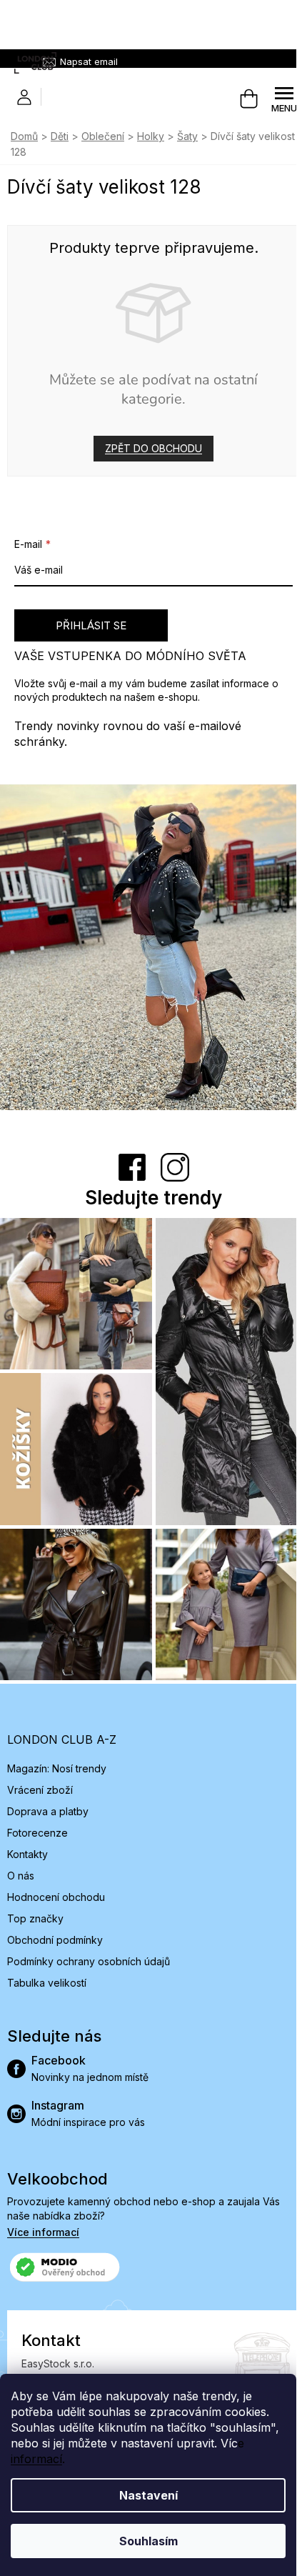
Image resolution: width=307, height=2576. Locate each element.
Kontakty (27, 1854)
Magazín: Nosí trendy (57, 1768)
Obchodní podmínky (55, 1940)
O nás (21, 1876)
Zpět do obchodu (153, 448)
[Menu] (284, 99)
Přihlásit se (91, 625)
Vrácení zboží (40, 1790)
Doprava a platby (48, 1811)
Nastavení (149, 2495)
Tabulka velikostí (47, 1983)
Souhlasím (149, 2541)
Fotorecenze (37, 1833)
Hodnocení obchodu (56, 1897)
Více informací (43, 2232)
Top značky (35, 1918)
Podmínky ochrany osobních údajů (89, 1961)
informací (36, 2459)
